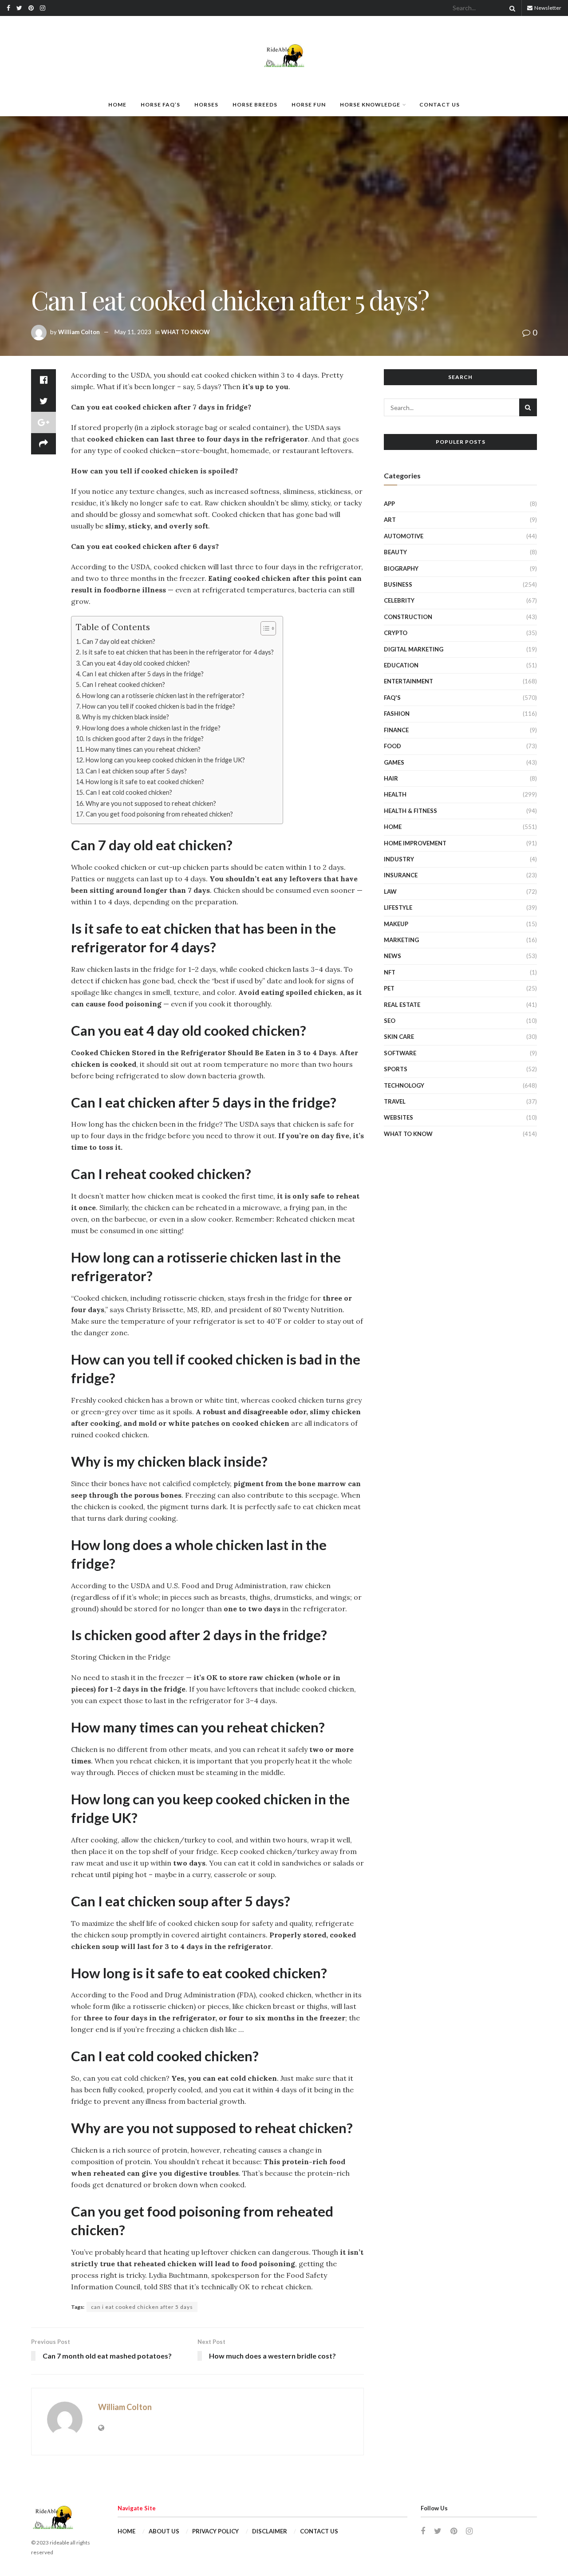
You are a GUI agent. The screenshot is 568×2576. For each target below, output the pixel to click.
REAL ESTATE (402, 1005)
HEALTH (395, 794)
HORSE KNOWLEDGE (370, 105)
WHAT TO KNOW (185, 332)
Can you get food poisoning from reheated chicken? (159, 814)
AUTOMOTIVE (404, 536)
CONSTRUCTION (408, 617)
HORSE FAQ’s (160, 105)
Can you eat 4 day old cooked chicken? (136, 663)
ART (390, 520)
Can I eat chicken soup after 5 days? (136, 771)
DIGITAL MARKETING (414, 649)
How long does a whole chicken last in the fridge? (151, 728)
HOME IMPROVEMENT (415, 843)
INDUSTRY (399, 859)
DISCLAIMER (270, 2531)
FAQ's (392, 698)
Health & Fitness (410, 811)
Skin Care (399, 1037)
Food (392, 746)
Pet (389, 988)
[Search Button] (511, 8)
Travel (395, 1101)
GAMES (394, 762)
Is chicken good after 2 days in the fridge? (145, 739)
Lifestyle (398, 907)
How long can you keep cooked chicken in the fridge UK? (165, 760)
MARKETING (401, 940)
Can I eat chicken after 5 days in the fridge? (143, 674)
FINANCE (396, 730)
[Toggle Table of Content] (264, 628)
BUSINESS (398, 584)
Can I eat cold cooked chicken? (129, 792)
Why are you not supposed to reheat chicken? (151, 803)
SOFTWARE (400, 1053)
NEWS (392, 956)
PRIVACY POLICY (215, 2531)
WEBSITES (398, 1117)
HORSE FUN (309, 105)
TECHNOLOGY (404, 1085)
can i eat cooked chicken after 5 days (142, 2307)
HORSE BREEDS (255, 105)
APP (389, 504)
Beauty (395, 552)
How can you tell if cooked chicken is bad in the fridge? (159, 706)
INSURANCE (401, 875)
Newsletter (547, 8)
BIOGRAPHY (401, 568)
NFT (390, 972)
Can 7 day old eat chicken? (119, 641)
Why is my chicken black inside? (126, 717)
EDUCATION (401, 665)
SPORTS (396, 1069)
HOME (117, 105)
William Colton (79, 332)
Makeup (396, 924)
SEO (390, 1021)
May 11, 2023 (133, 332)
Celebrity (399, 600)
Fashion (397, 714)
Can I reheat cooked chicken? (124, 684)
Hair (391, 778)
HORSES (206, 105)
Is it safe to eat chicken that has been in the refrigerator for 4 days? (178, 652)
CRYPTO (396, 633)
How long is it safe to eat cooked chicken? (145, 782)
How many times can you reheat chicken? (143, 749)
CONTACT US (440, 105)
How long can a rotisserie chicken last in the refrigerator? (163, 696)
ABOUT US (164, 2531)
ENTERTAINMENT (408, 681)
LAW (390, 892)
